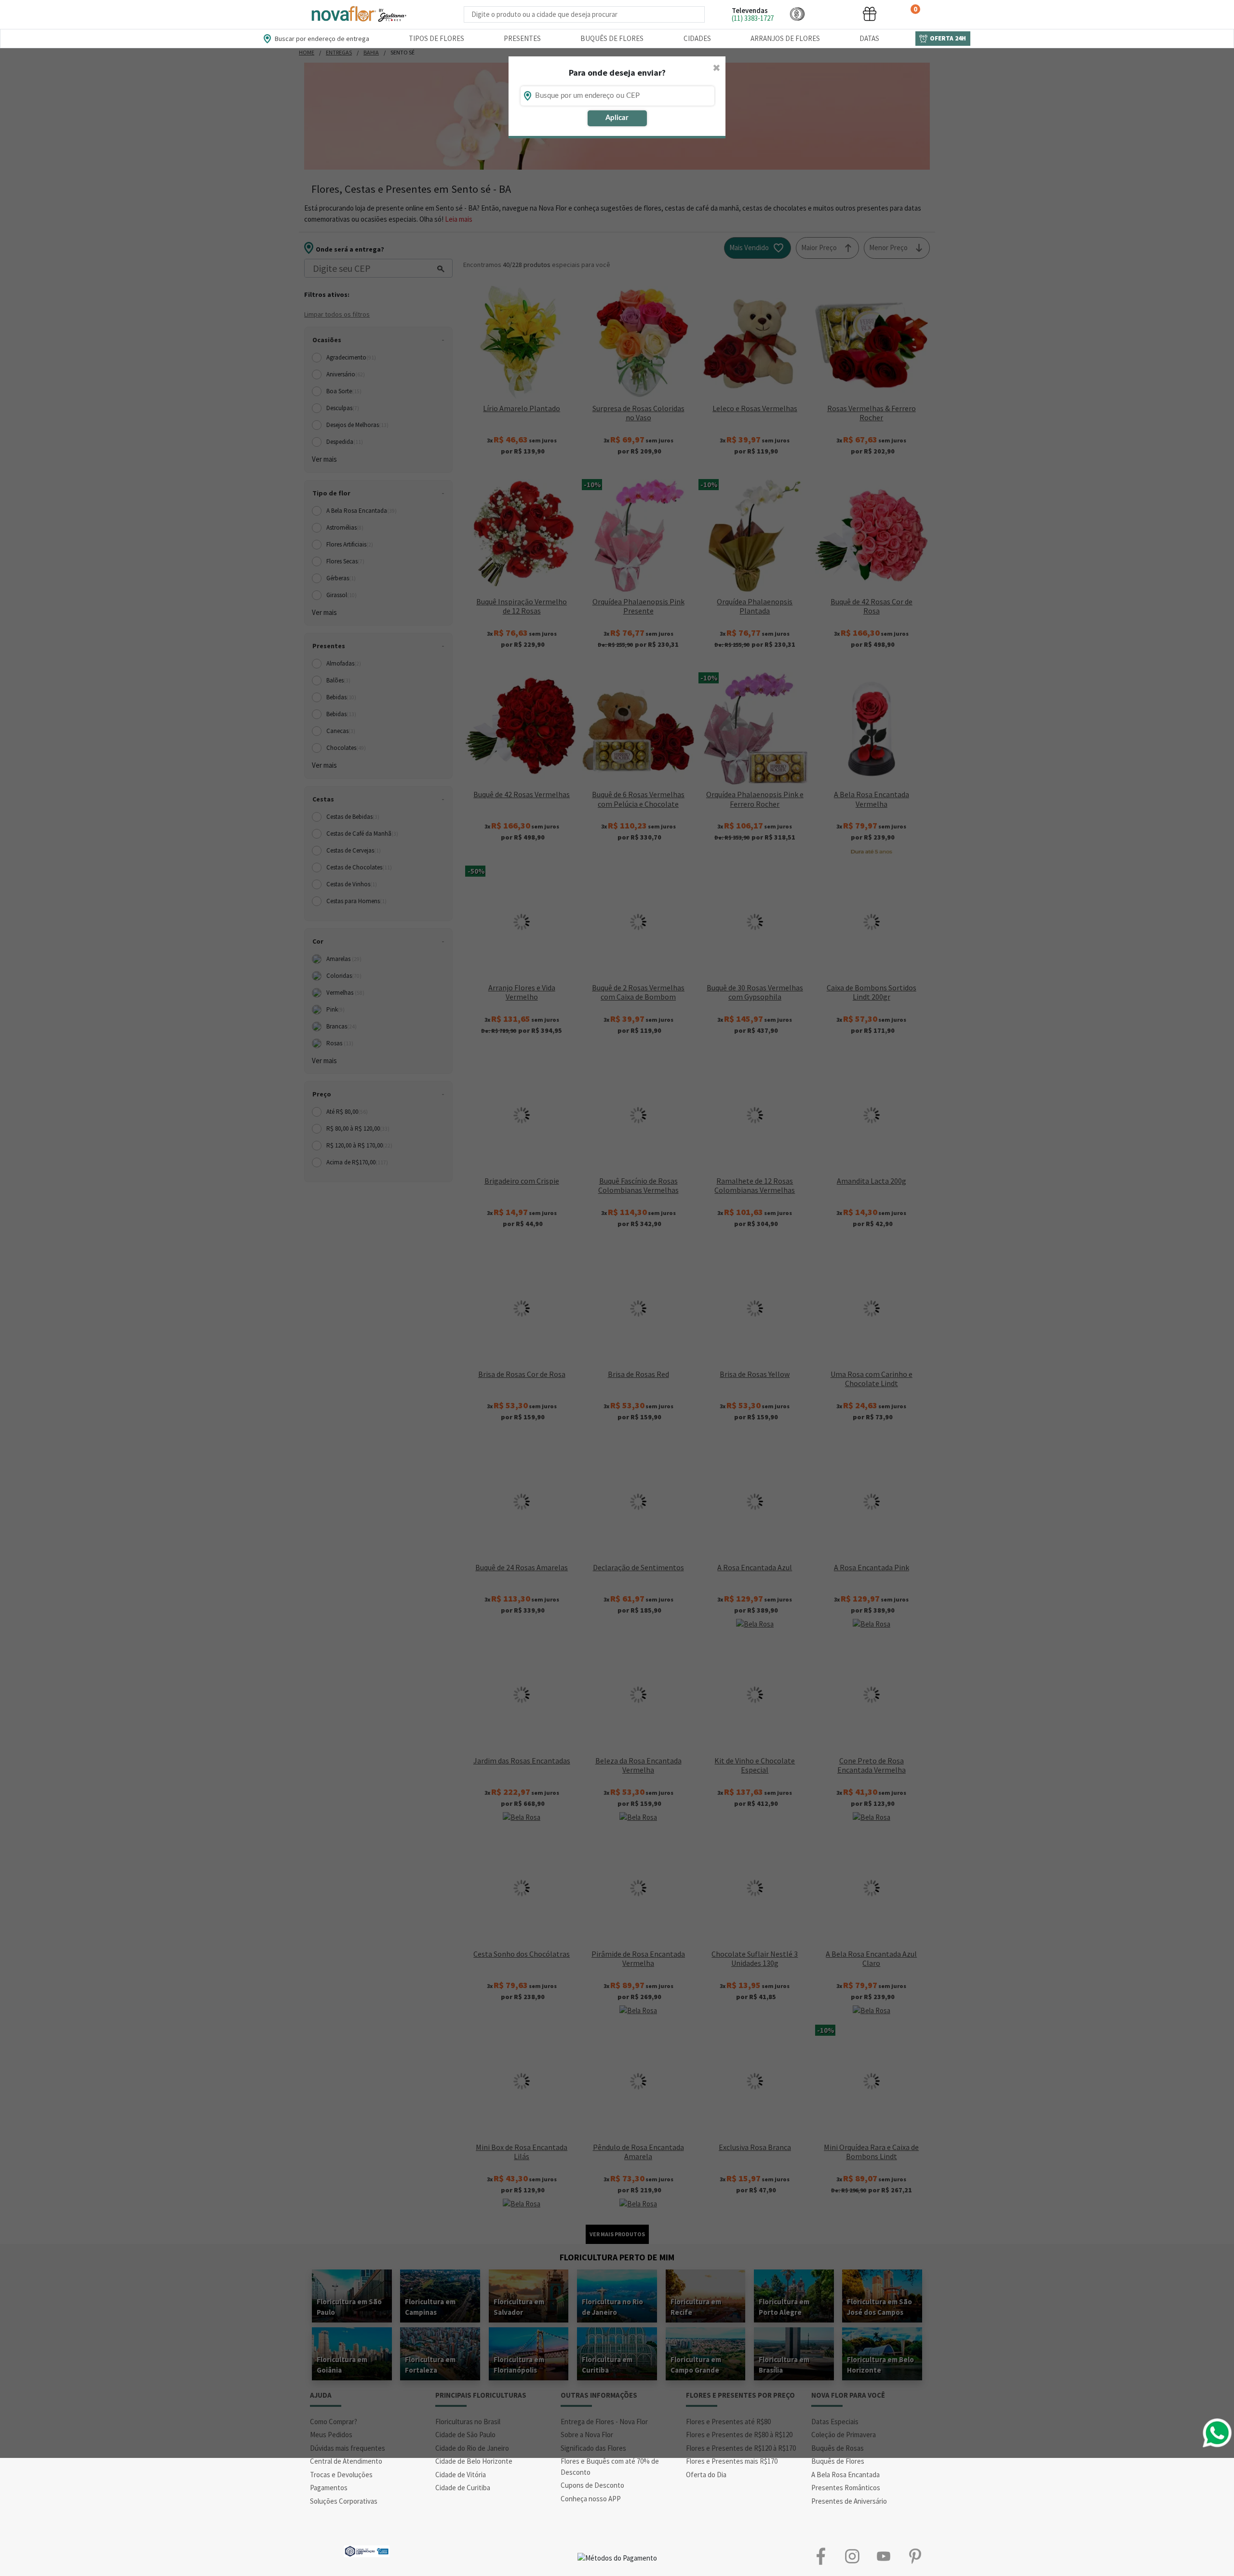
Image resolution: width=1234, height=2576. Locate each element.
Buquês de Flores (612, 38)
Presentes (522, 38)
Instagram (852, 2556)
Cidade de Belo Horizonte (474, 2461)
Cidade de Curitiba (463, 2488)
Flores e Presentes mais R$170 (732, 2461)
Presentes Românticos (846, 2488)
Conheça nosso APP (591, 2499)
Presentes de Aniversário (849, 2501)
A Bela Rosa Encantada (845, 2475)
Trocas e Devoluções (341, 2475)
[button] (797, 14)
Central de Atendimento (346, 2461)
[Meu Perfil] (833, 14)
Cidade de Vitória (461, 2475)
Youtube (883, 2556)
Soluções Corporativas (344, 2501)
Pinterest (915, 2556)
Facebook (821, 2556)
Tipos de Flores (436, 38)
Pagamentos (329, 2488)
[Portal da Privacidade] (367, 2550)
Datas (869, 38)
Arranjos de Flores (785, 38)
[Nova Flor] (358, 14)
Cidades (697, 38)
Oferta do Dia (706, 2475)
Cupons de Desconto (592, 2485)
